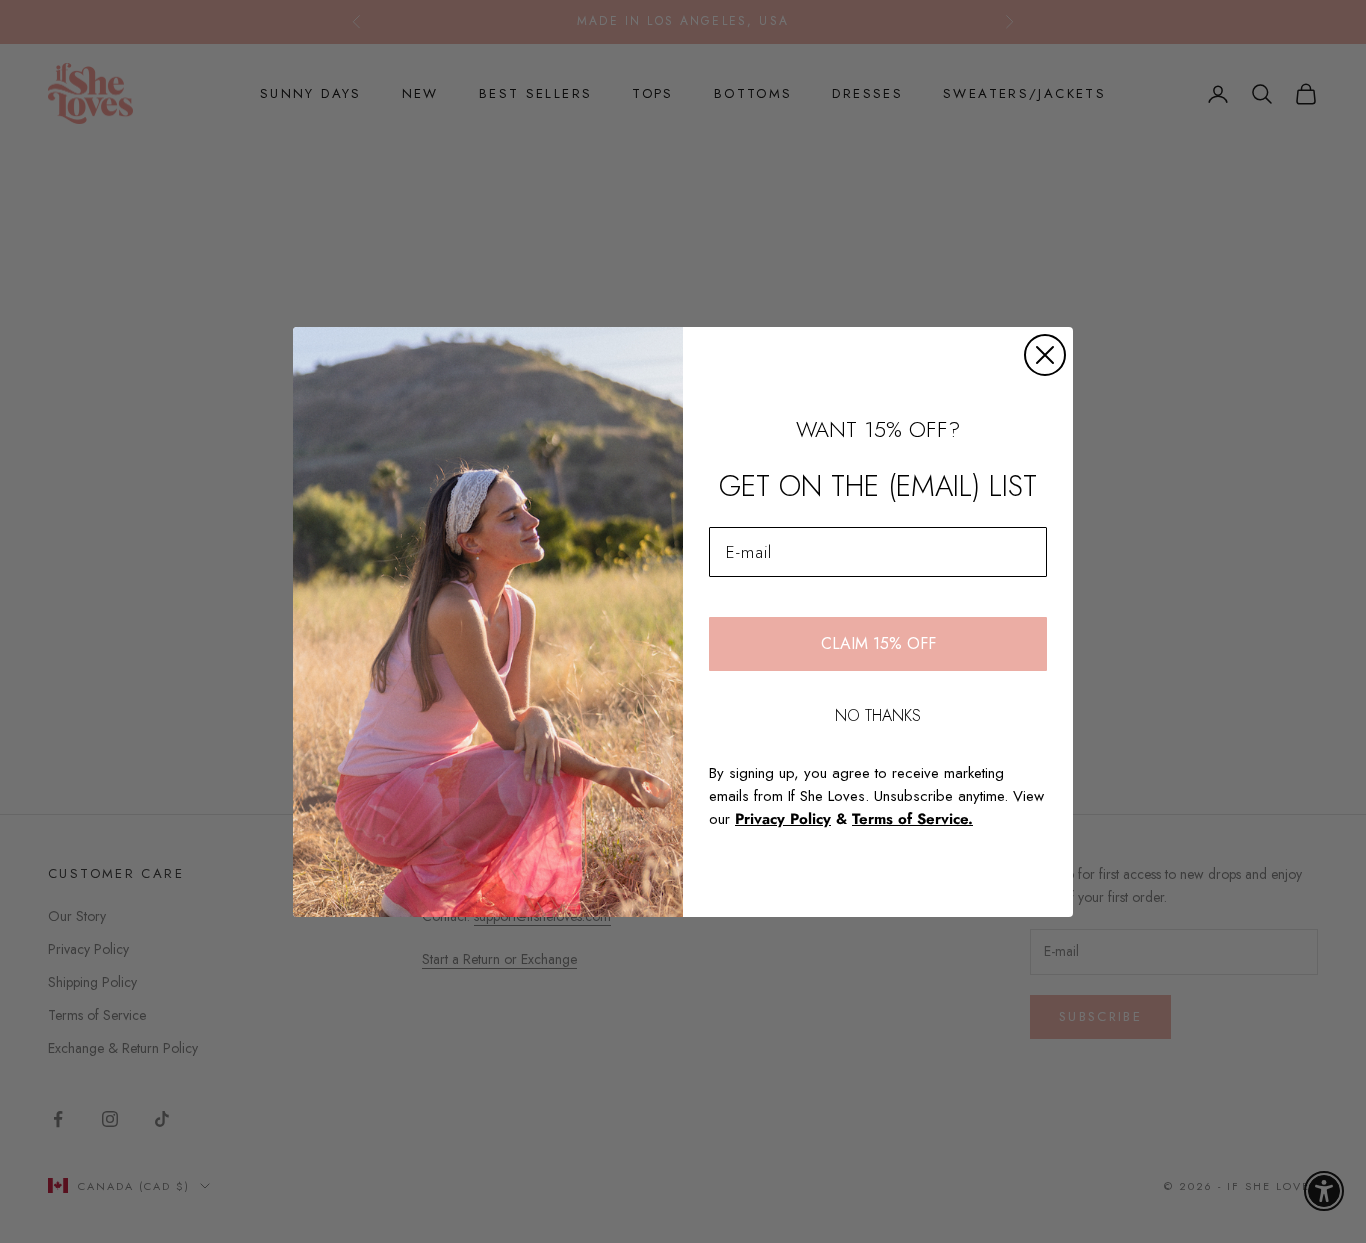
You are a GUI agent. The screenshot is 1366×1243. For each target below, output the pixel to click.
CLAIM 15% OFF (878, 643)
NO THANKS (878, 715)
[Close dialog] (1045, 355)
